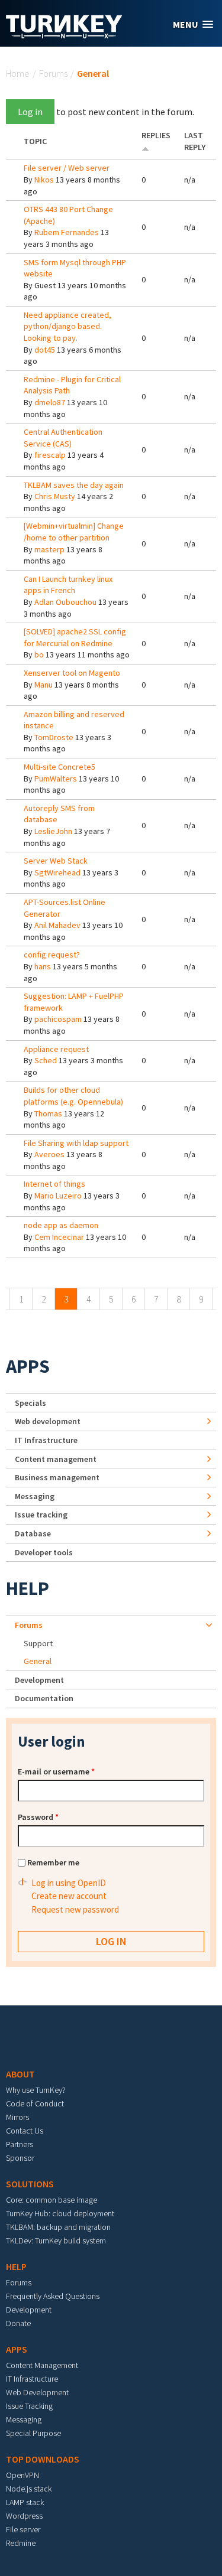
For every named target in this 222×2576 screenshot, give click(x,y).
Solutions (30, 2184)
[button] (193, 25)
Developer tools (44, 1552)
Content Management (42, 2365)
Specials (30, 1403)
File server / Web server (67, 168)
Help (28, 1588)
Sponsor (20, 2158)
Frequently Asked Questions (53, 2296)
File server (23, 2529)
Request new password (75, 1909)
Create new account (69, 1896)
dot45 (45, 350)
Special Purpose (33, 2433)
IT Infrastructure (46, 1440)
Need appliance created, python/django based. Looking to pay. (67, 326)
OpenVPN (22, 2475)
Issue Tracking (29, 2406)
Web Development (37, 2392)
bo (39, 654)
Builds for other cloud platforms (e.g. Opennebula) (73, 1096)
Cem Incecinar (59, 1237)
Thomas (48, 1113)
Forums (53, 73)
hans (43, 966)
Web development (48, 1421)
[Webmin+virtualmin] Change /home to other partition (74, 532)
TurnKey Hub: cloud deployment (60, 2213)
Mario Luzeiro (58, 1196)
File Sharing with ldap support (76, 1143)
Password (38, 1817)
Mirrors (17, 2117)
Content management (56, 1459)
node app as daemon (61, 1225)
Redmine (21, 2543)
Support (38, 1643)
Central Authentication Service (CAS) (63, 438)
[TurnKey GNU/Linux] (64, 35)
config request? (52, 955)
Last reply (195, 141)
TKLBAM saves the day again (74, 485)
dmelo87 (50, 402)
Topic (35, 141)
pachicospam (58, 1019)
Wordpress (24, 2516)
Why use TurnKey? (36, 2090)
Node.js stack (29, 2489)
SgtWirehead (57, 872)
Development (39, 1680)
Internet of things (54, 1184)
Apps (28, 1366)
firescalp (50, 455)
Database (33, 1533)
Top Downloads (43, 2459)
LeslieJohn (53, 831)
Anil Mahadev (57, 925)
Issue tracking (41, 1515)
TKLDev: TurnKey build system (56, 2240)
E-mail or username (56, 1771)
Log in (30, 112)
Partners (20, 2144)
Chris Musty (55, 496)
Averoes (49, 1154)
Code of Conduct (35, 2103)
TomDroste (54, 737)
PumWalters (56, 779)
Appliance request (56, 1049)
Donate (18, 2323)
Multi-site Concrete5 (59, 767)
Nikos (44, 180)
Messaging (35, 1496)
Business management (57, 1477)
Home (18, 73)
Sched (46, 1060)
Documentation (44, 1698)
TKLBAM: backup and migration (58, 2227)
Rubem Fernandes (67, 232)
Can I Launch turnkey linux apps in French (68, 585)
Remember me (53, 1862)
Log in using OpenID (69, 1883)
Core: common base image (52, 2200)
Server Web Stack (56, 861)
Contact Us (25, 2131)
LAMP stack (25, 2502)
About (20, 2074)
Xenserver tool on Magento (72, 673)
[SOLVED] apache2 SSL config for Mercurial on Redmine (75, 637)
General (38, 1661)
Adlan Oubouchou (65, 602)
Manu (44, 685)
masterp (49, 549)
